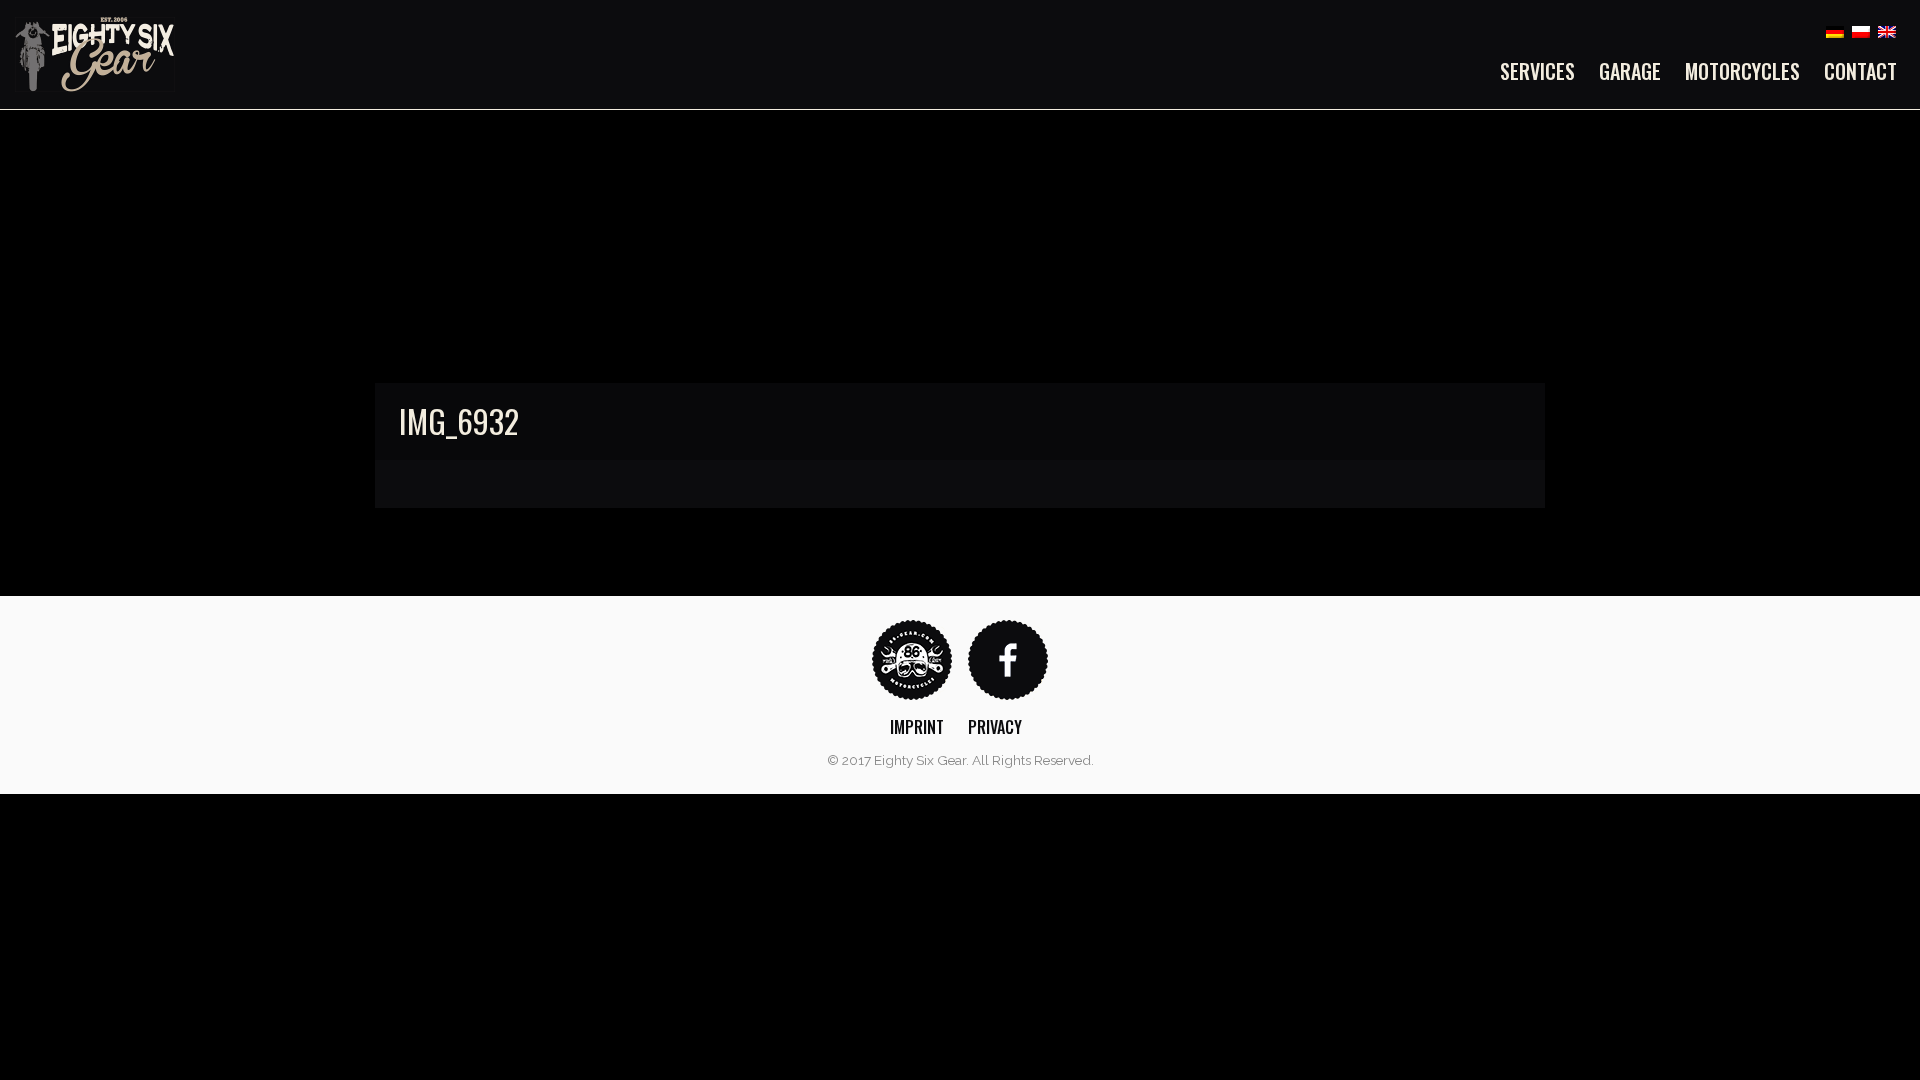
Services (1537, 71)
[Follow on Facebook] (1008, 658)
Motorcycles (1742, 71)
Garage (1630, 71)
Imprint (917, 727)
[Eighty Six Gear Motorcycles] (95, 53)
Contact (1860, 71)
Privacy (995, 727)
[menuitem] (1543, 71)
